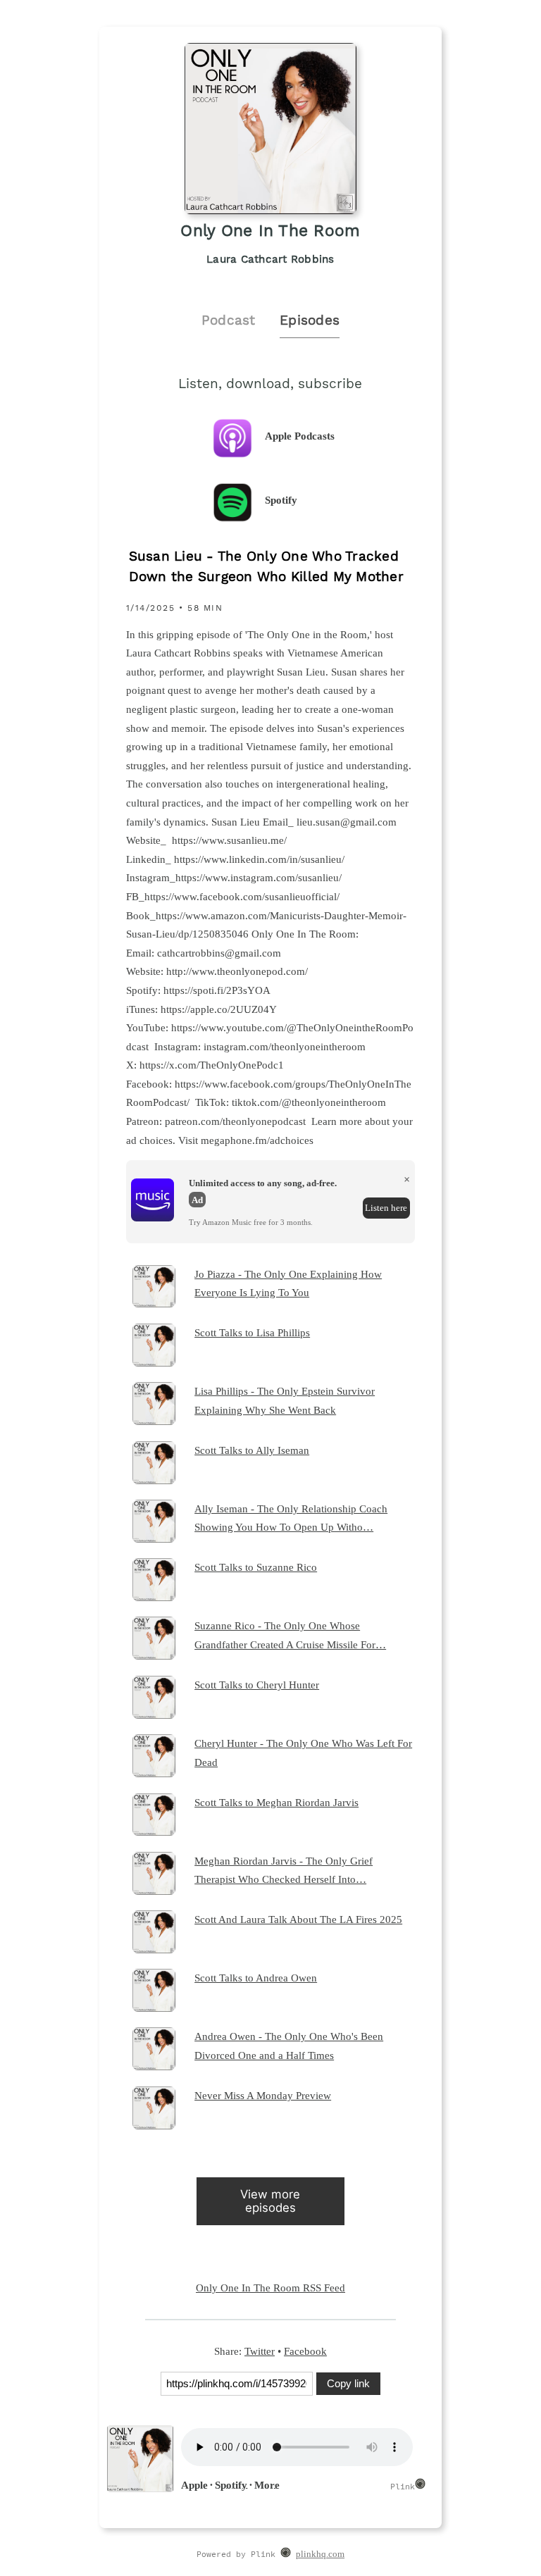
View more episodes (270, 2201)
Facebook (305, 2351)
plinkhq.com (320, 2554)
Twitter (260, 2351)
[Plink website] (286, 2555)
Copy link (348, 2383)
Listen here (386, 1208)
